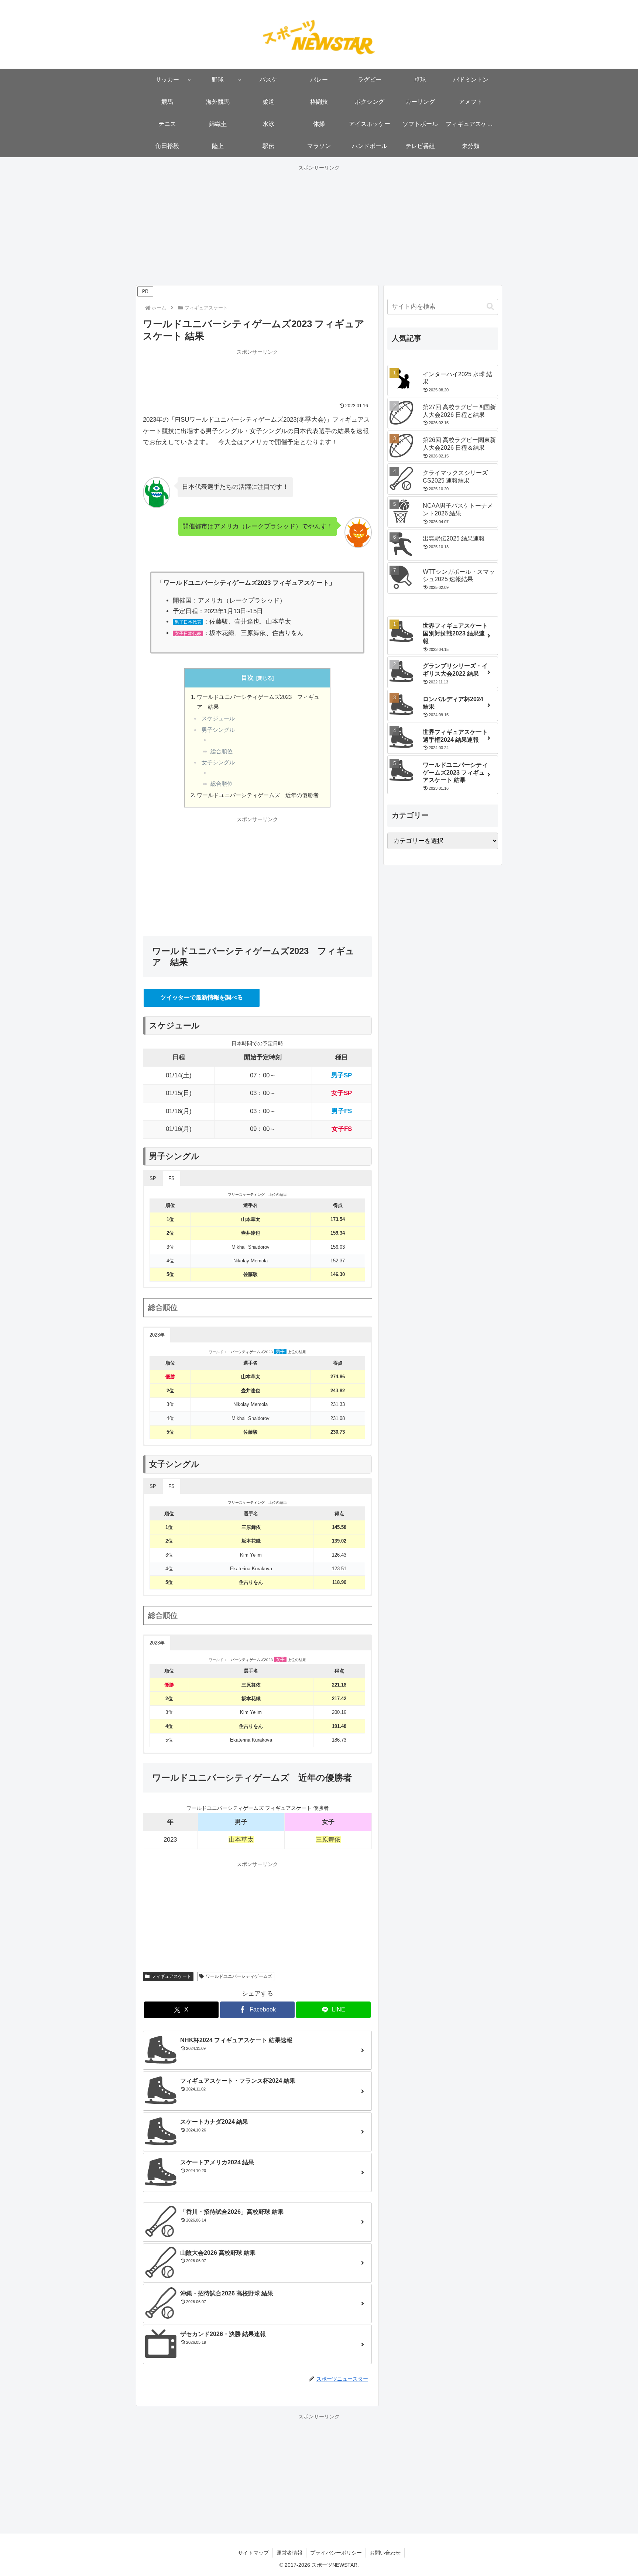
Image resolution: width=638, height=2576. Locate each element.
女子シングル (218, 762)
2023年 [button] (157, 1335)
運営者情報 (289, 2553)
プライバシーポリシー (336, 2553)
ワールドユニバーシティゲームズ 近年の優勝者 (258, 795)
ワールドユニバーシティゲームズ (239, 1976)
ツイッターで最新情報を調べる (202, 997)
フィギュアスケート (171, 1976)
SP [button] (153, 1178)
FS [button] (171, 1178)
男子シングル (218, 730)
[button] (490, 307)
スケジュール (218, 718)
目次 (247, 678)
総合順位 (222, 751)
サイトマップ (253, 2553)
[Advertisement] (319, 224)
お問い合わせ (385, 2553)
